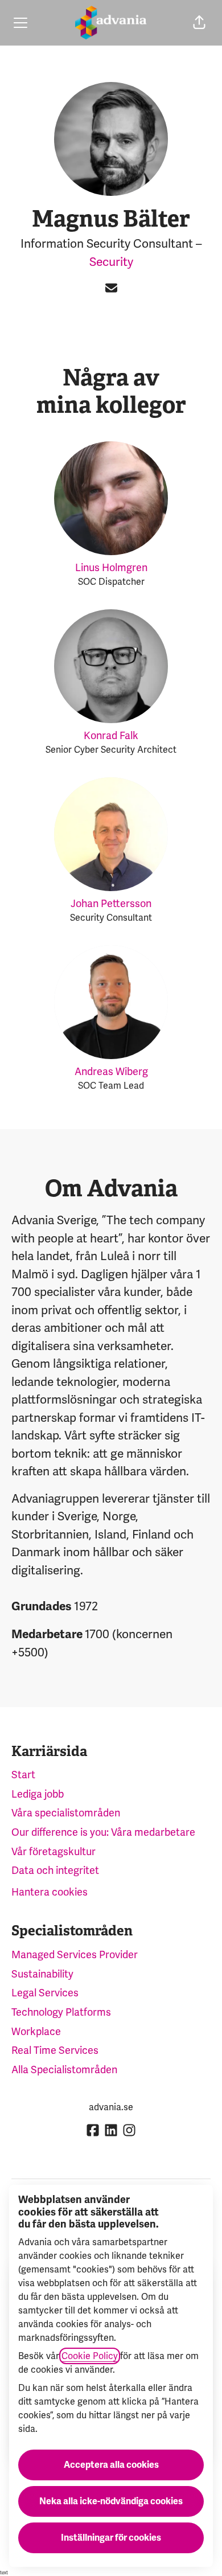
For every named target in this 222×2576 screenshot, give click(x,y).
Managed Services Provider (75, 1954)
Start (23, 1775)
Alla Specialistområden (64, 2070)
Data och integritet (55, 1870)
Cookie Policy (90, 2356)
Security (111, 262)
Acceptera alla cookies (111, 2465)
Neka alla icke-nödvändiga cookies (111, 2501)
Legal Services (45, 1993)
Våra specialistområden (66, 1813)
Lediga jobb (38, 1794)
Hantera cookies (50, 1892)
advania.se (111, 2107)
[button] (199, 23)
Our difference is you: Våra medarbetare (103, 1832)
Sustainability (42, 1974)
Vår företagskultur (54, 1851)
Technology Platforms (61, 2012)
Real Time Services (55, 2050)
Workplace (36, 2031)
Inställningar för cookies (111, 2538)
